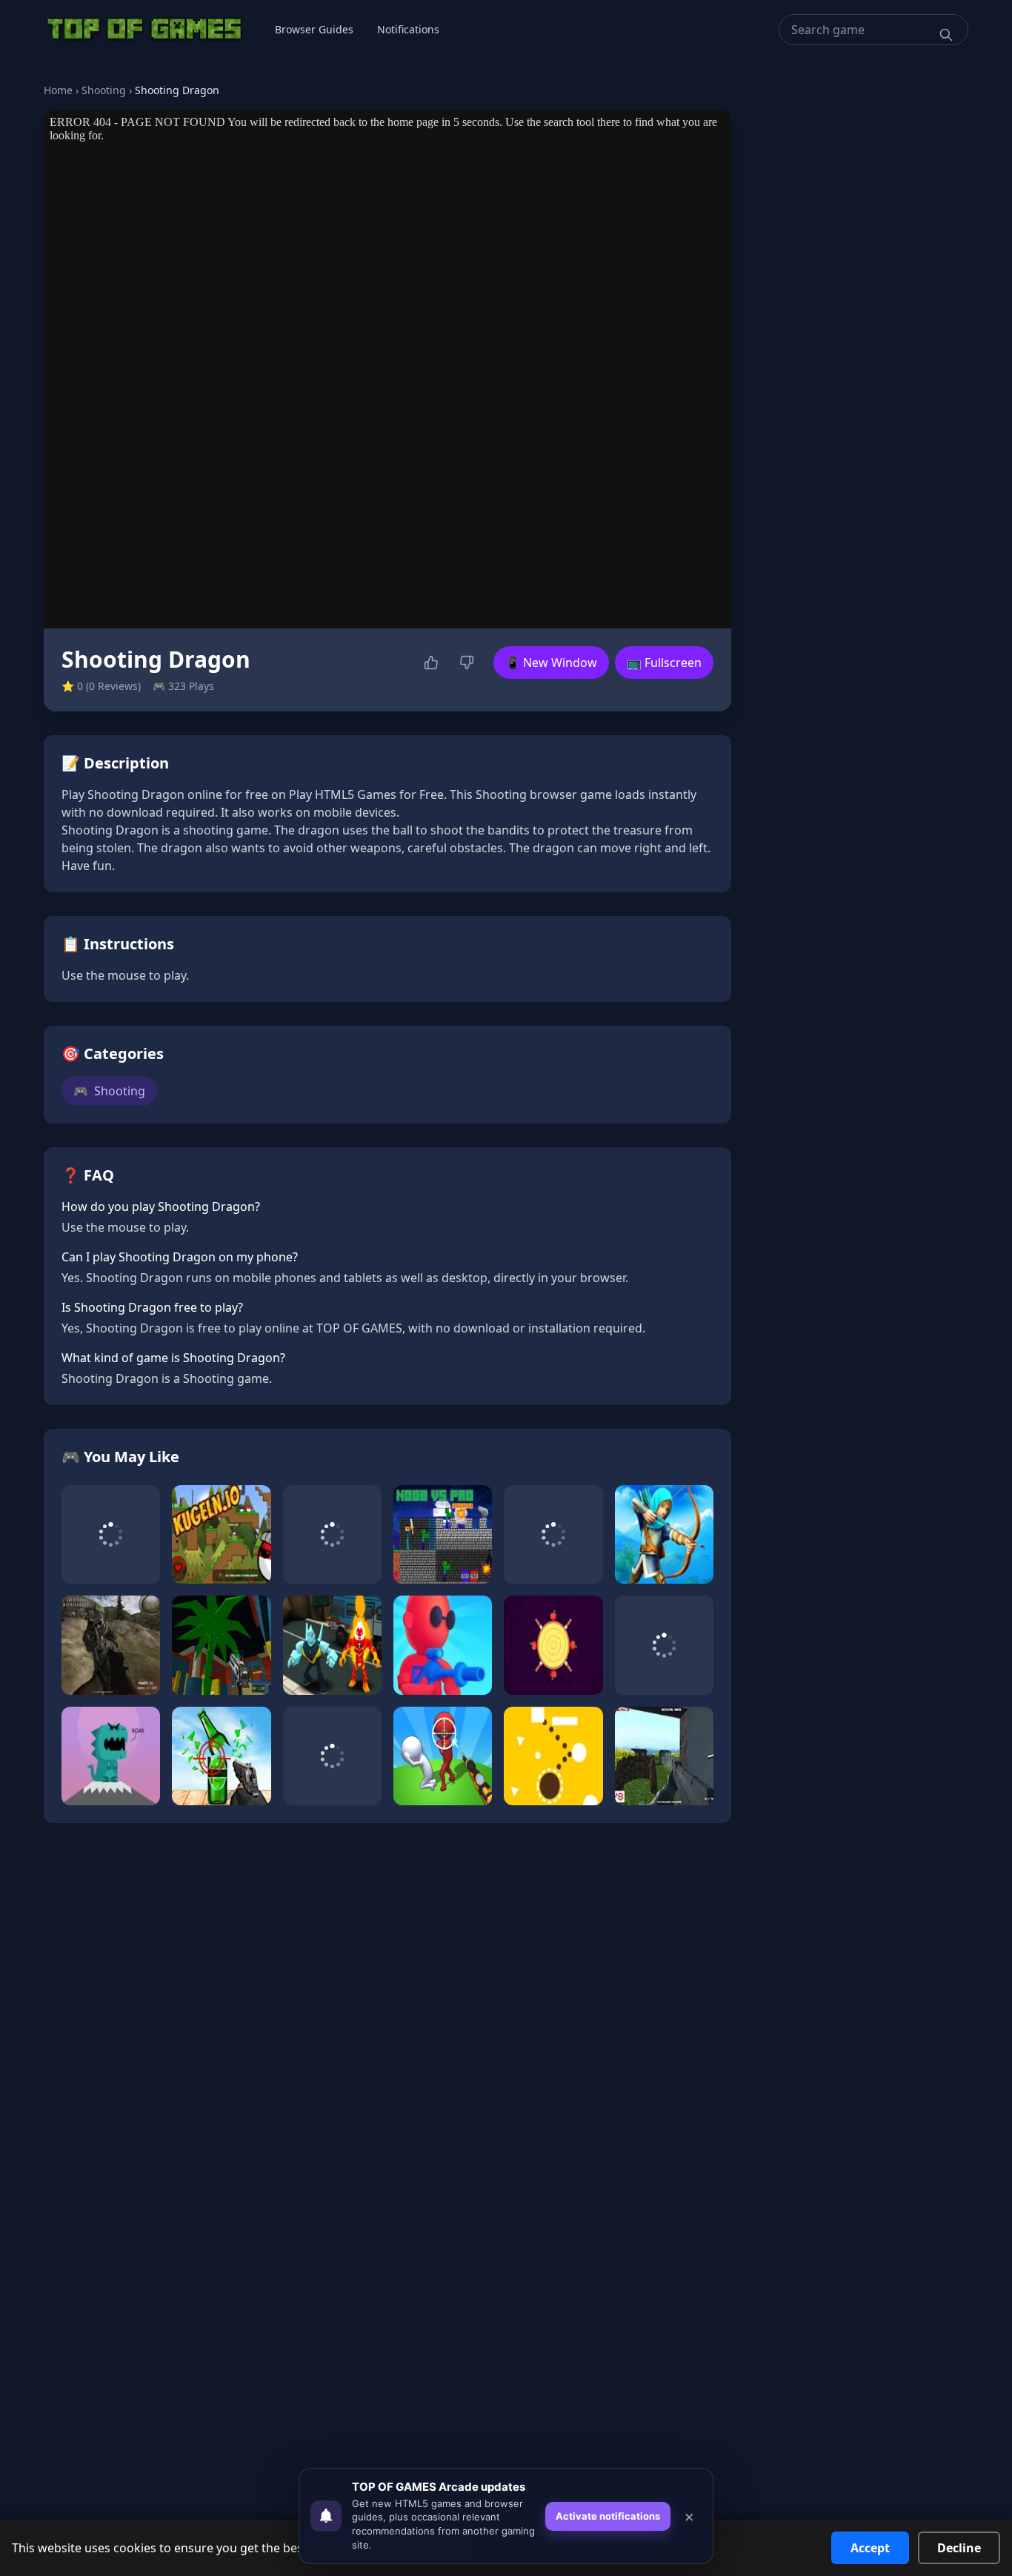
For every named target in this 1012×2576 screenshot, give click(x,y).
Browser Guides (314, 29)
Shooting (104, 90)
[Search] (946, 35)
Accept (870, 2548)
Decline (959, 2548)
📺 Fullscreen (664, 663)
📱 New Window (551, 663)
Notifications (408, 29)
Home (58, 90)
